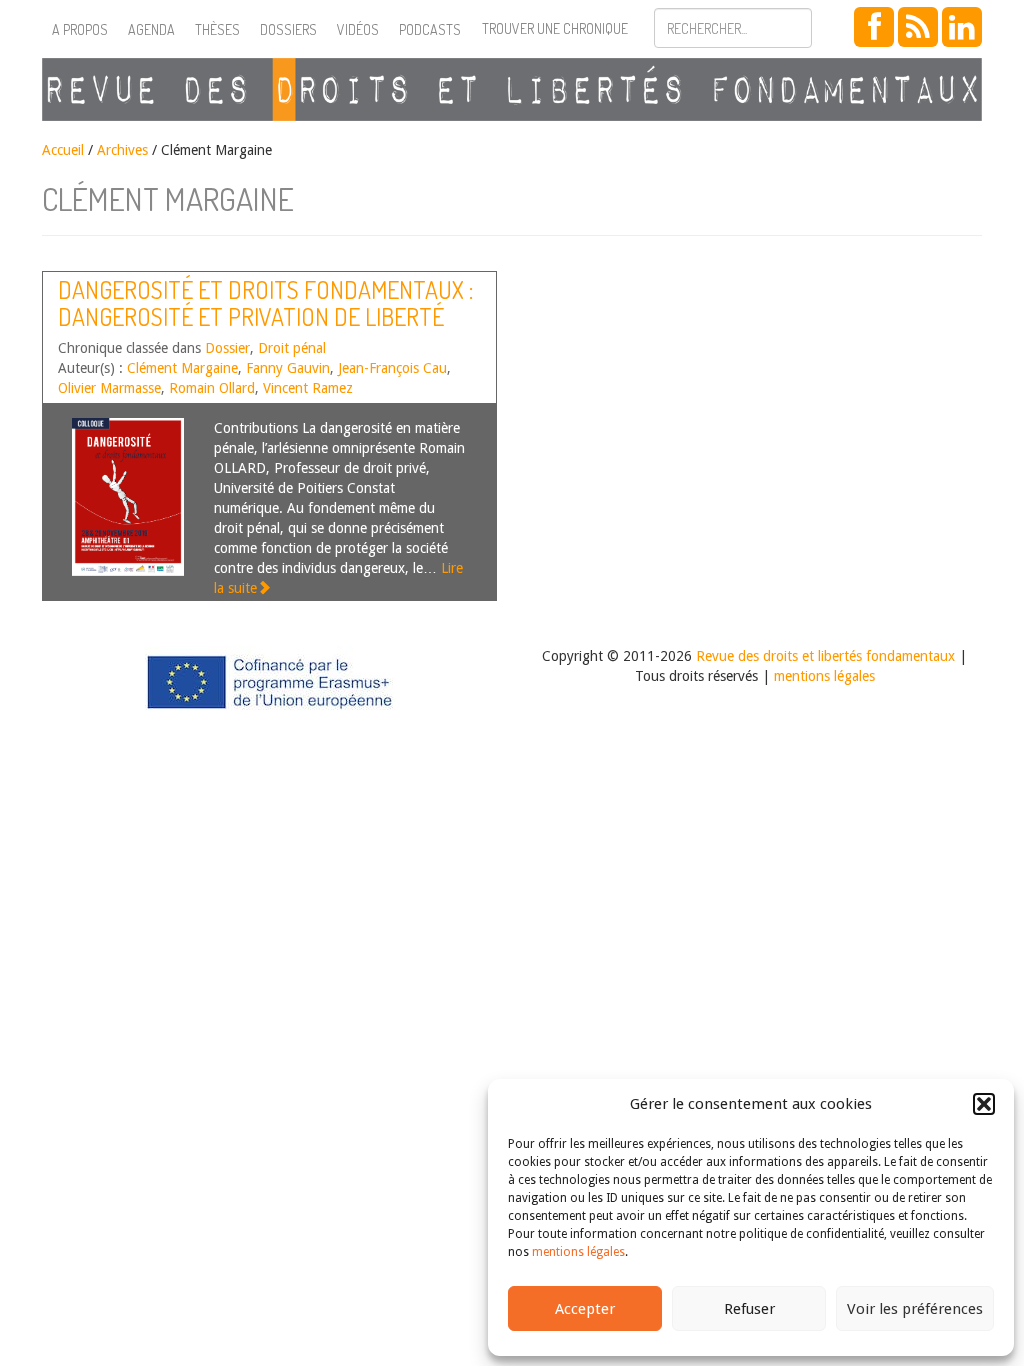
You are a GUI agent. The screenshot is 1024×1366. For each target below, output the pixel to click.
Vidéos (358, 29)
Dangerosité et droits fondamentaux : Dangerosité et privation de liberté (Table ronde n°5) (265, 316)
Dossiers (288, 29)
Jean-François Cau (392, 368)
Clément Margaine (182, 368)
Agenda (151, 29)
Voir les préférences (915, 1309)
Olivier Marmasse (109, 388)
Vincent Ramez (308, 388)
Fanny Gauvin (288, 368)
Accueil (63, 150)
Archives (122, 150)
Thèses (217, 29)
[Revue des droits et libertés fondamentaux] (512, 89)
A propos (80, 29)
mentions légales (578, 1252)
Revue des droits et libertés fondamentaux (825, 656)
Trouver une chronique (555, 28)
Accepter (585, 1309)
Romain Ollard (212, 388)
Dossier (227, 348)
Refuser (749, 1309)
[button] (984, 1104)
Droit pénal (292, 348)
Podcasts (430, 29)
